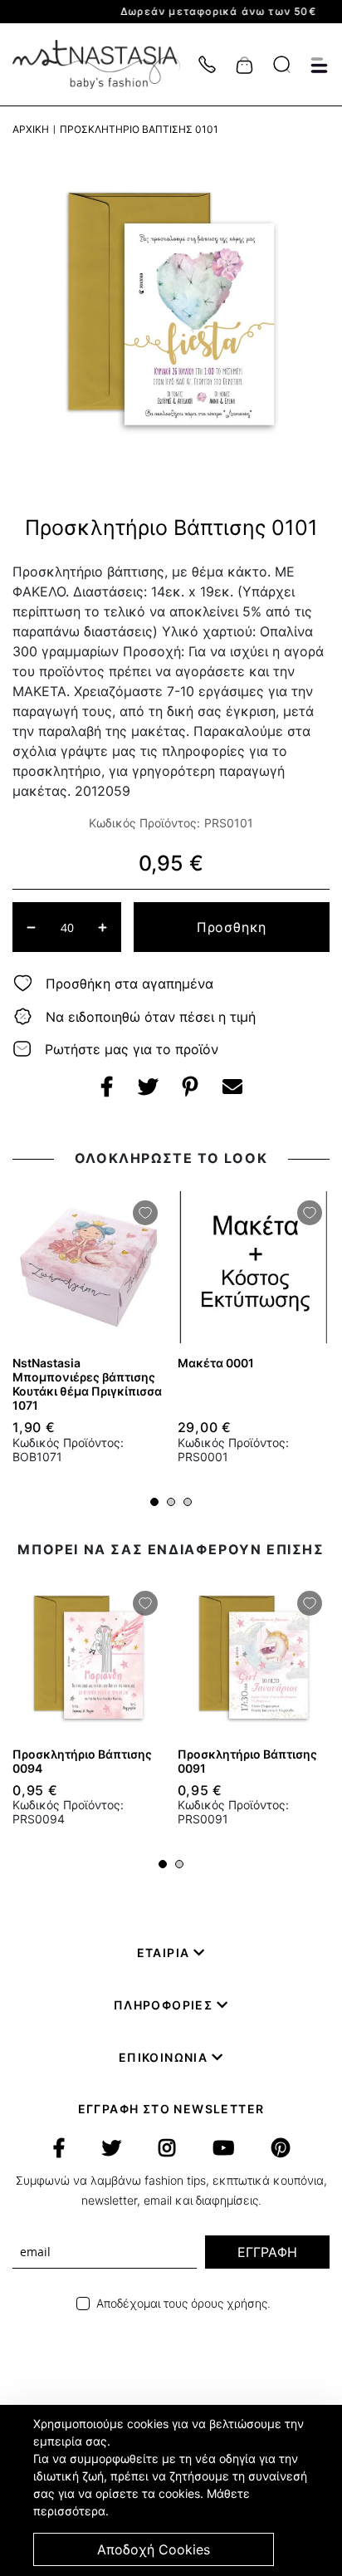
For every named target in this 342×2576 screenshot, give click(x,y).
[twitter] (112, 2148)
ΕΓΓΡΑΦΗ (267, 2252)
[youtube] (223, 2148)
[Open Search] (282, 64)
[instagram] (167, 2148)
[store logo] (105, 64)
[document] (173, 2490)
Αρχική (31, 129)
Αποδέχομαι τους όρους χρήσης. (183, 2303)
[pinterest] (281, 2148)
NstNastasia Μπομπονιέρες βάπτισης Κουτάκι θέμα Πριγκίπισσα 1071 (87, 1384)
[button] (154, 1502)
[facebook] (59, 2148)
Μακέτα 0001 (216, 1363)
